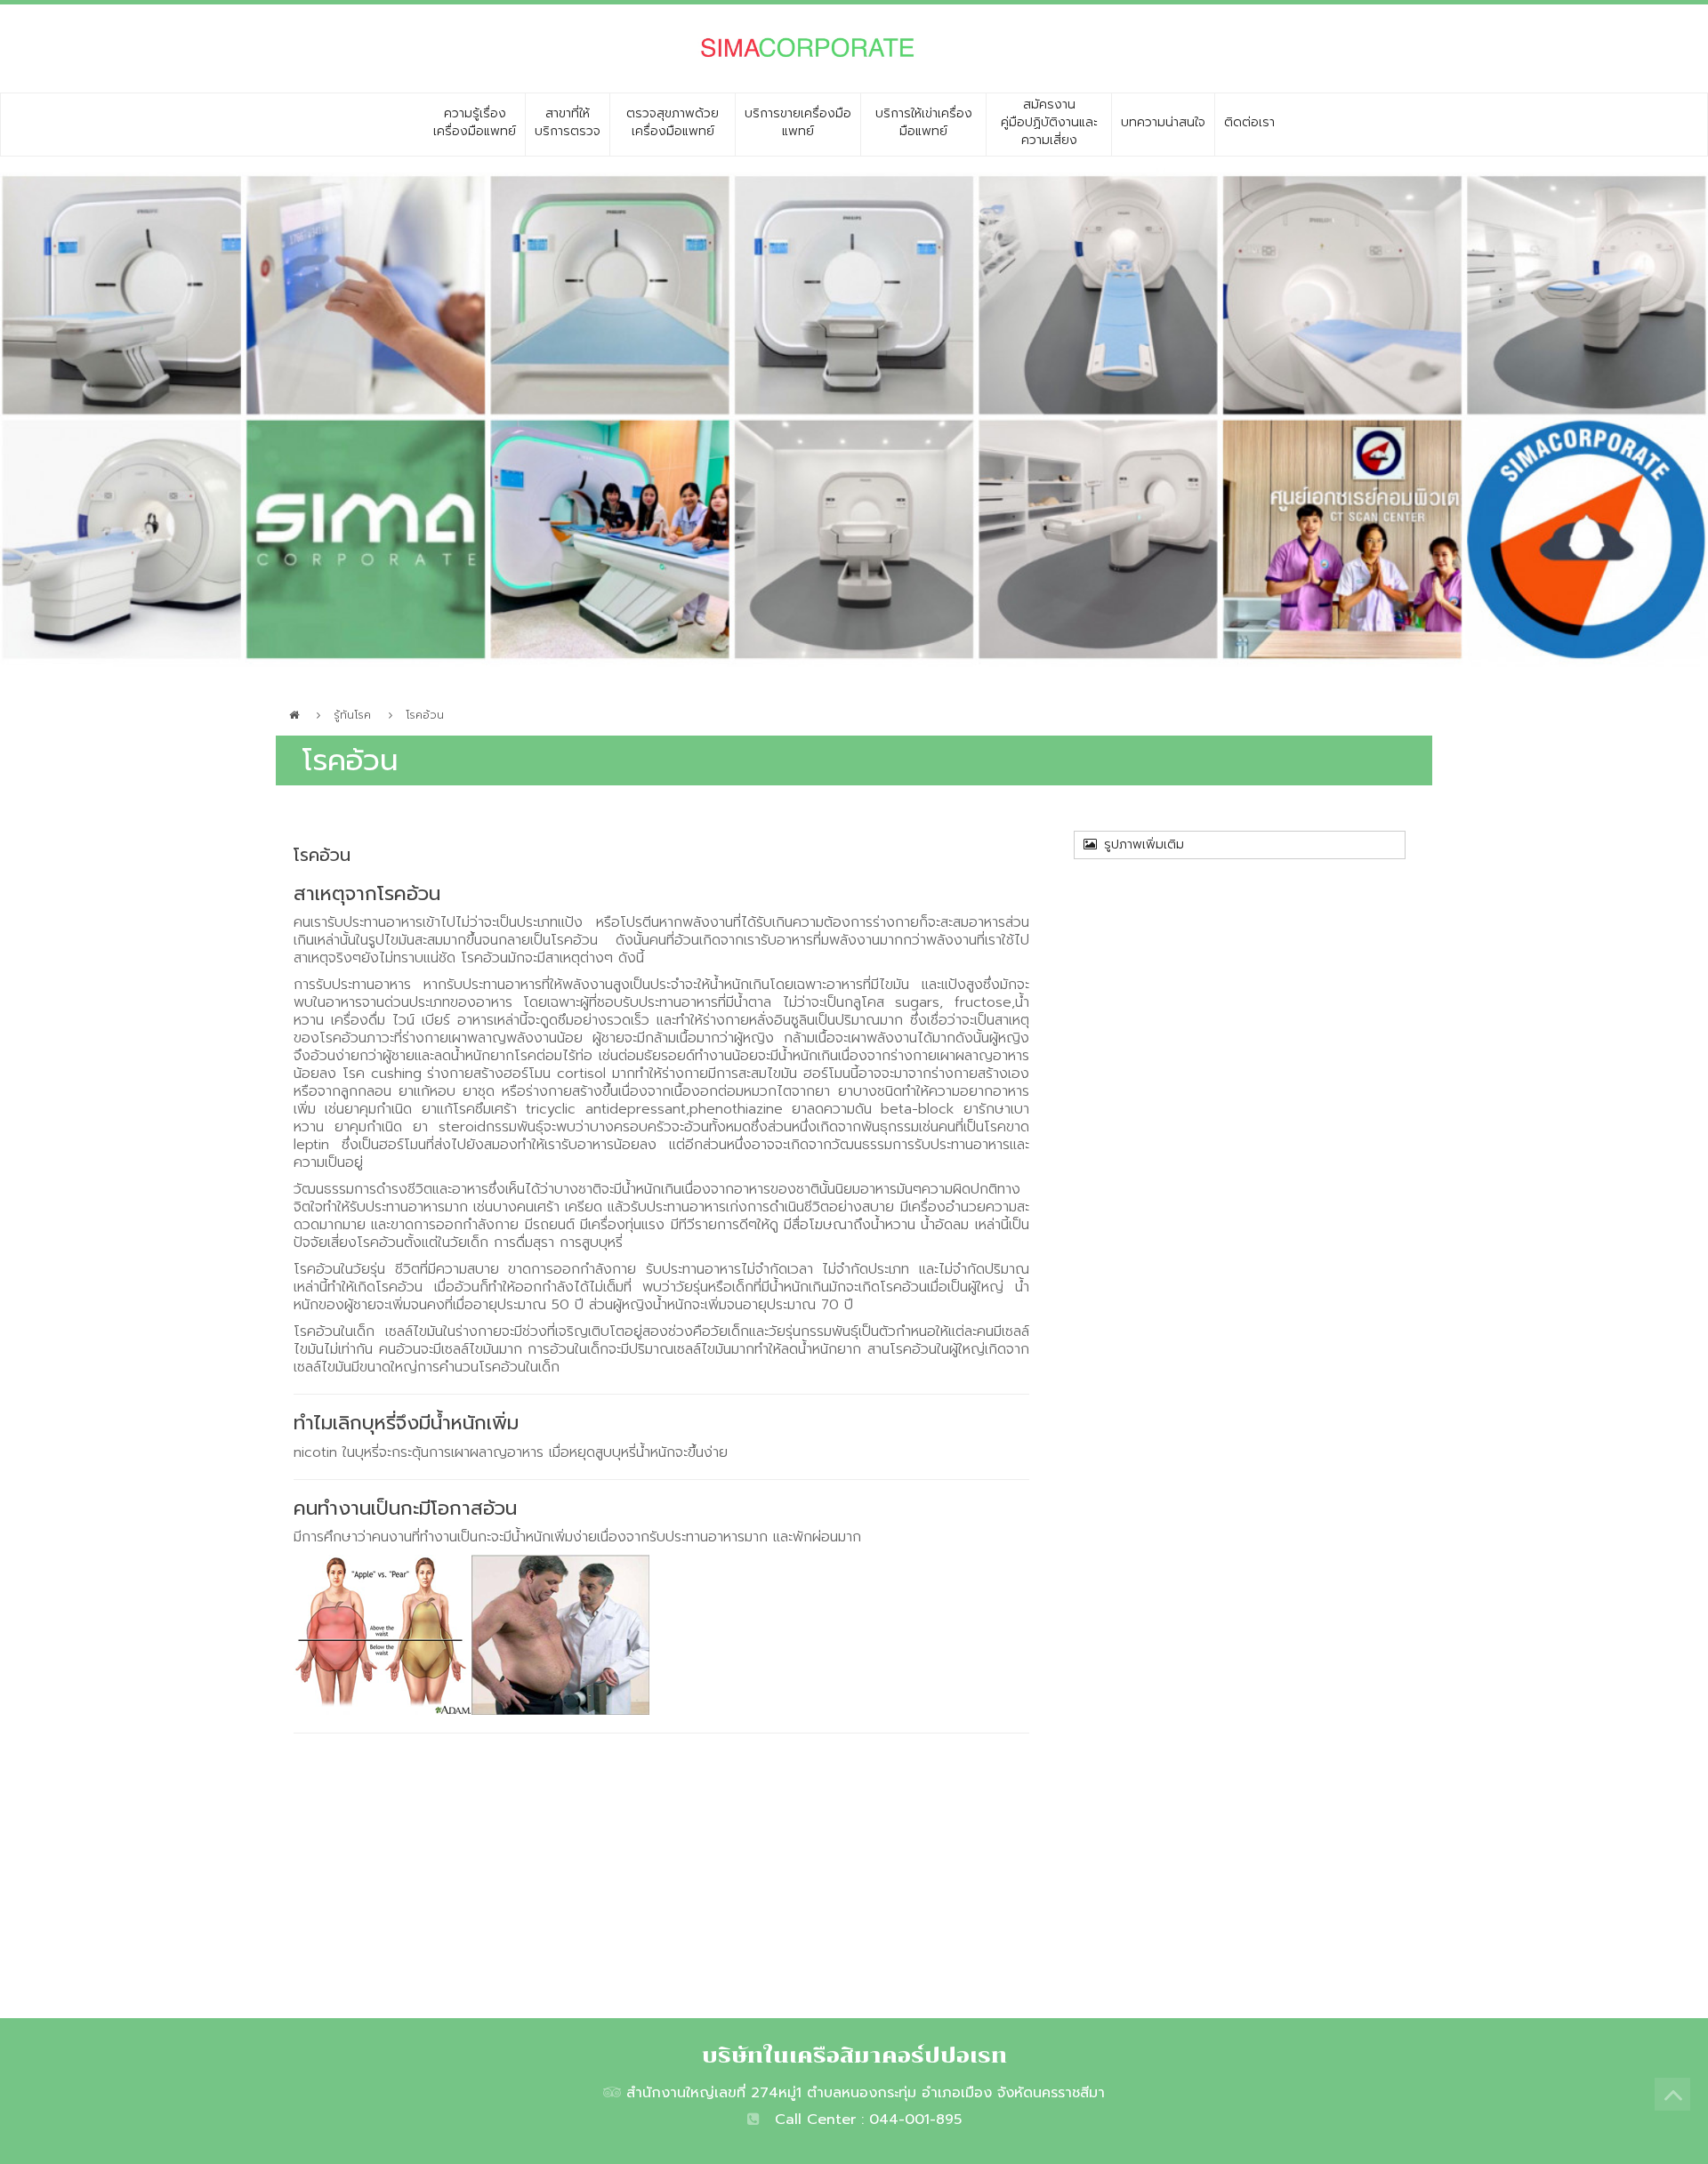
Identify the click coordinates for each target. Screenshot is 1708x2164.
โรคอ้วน (425, 715)
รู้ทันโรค (352, 715)
